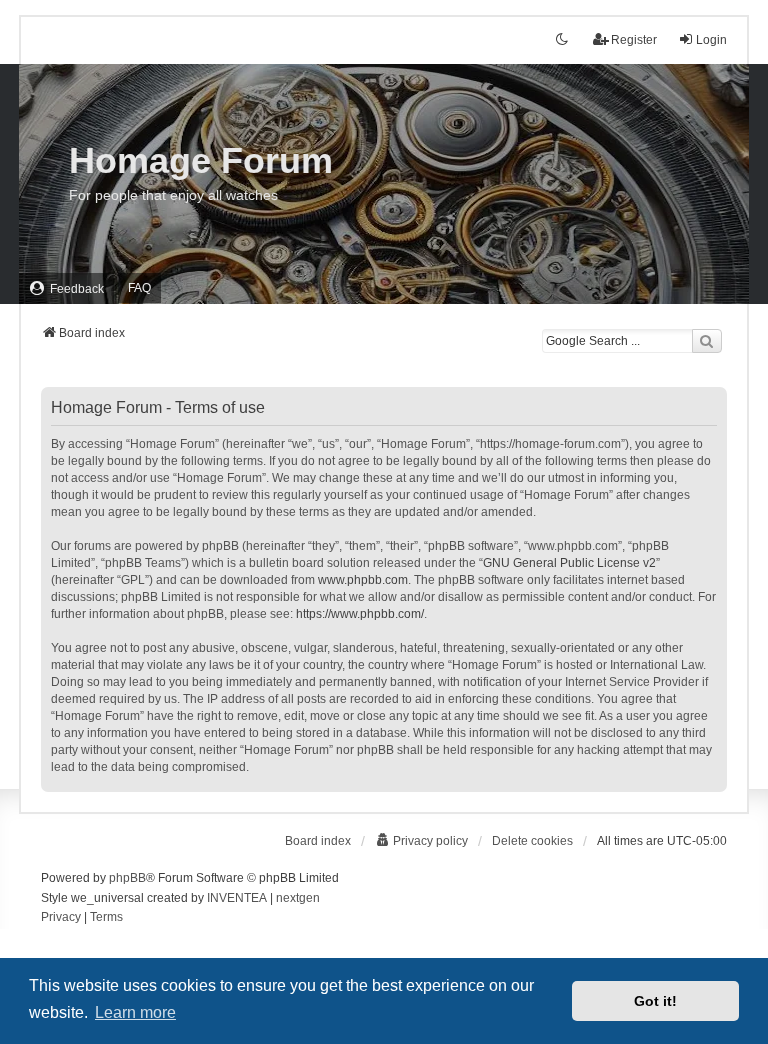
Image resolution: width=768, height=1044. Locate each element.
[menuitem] (66, 288)
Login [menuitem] (711, 40)
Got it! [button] (655, 1001)
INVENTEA (237, 898)
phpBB (127, 878)
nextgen (298, 898)
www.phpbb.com (363, 580)
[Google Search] (707, 341)
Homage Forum (201, 160)
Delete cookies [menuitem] (532, 841)
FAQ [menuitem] (139, 288)
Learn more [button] (135, 1012)
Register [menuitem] (634, 40)
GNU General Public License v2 (569, 563)
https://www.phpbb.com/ (360, 614)
